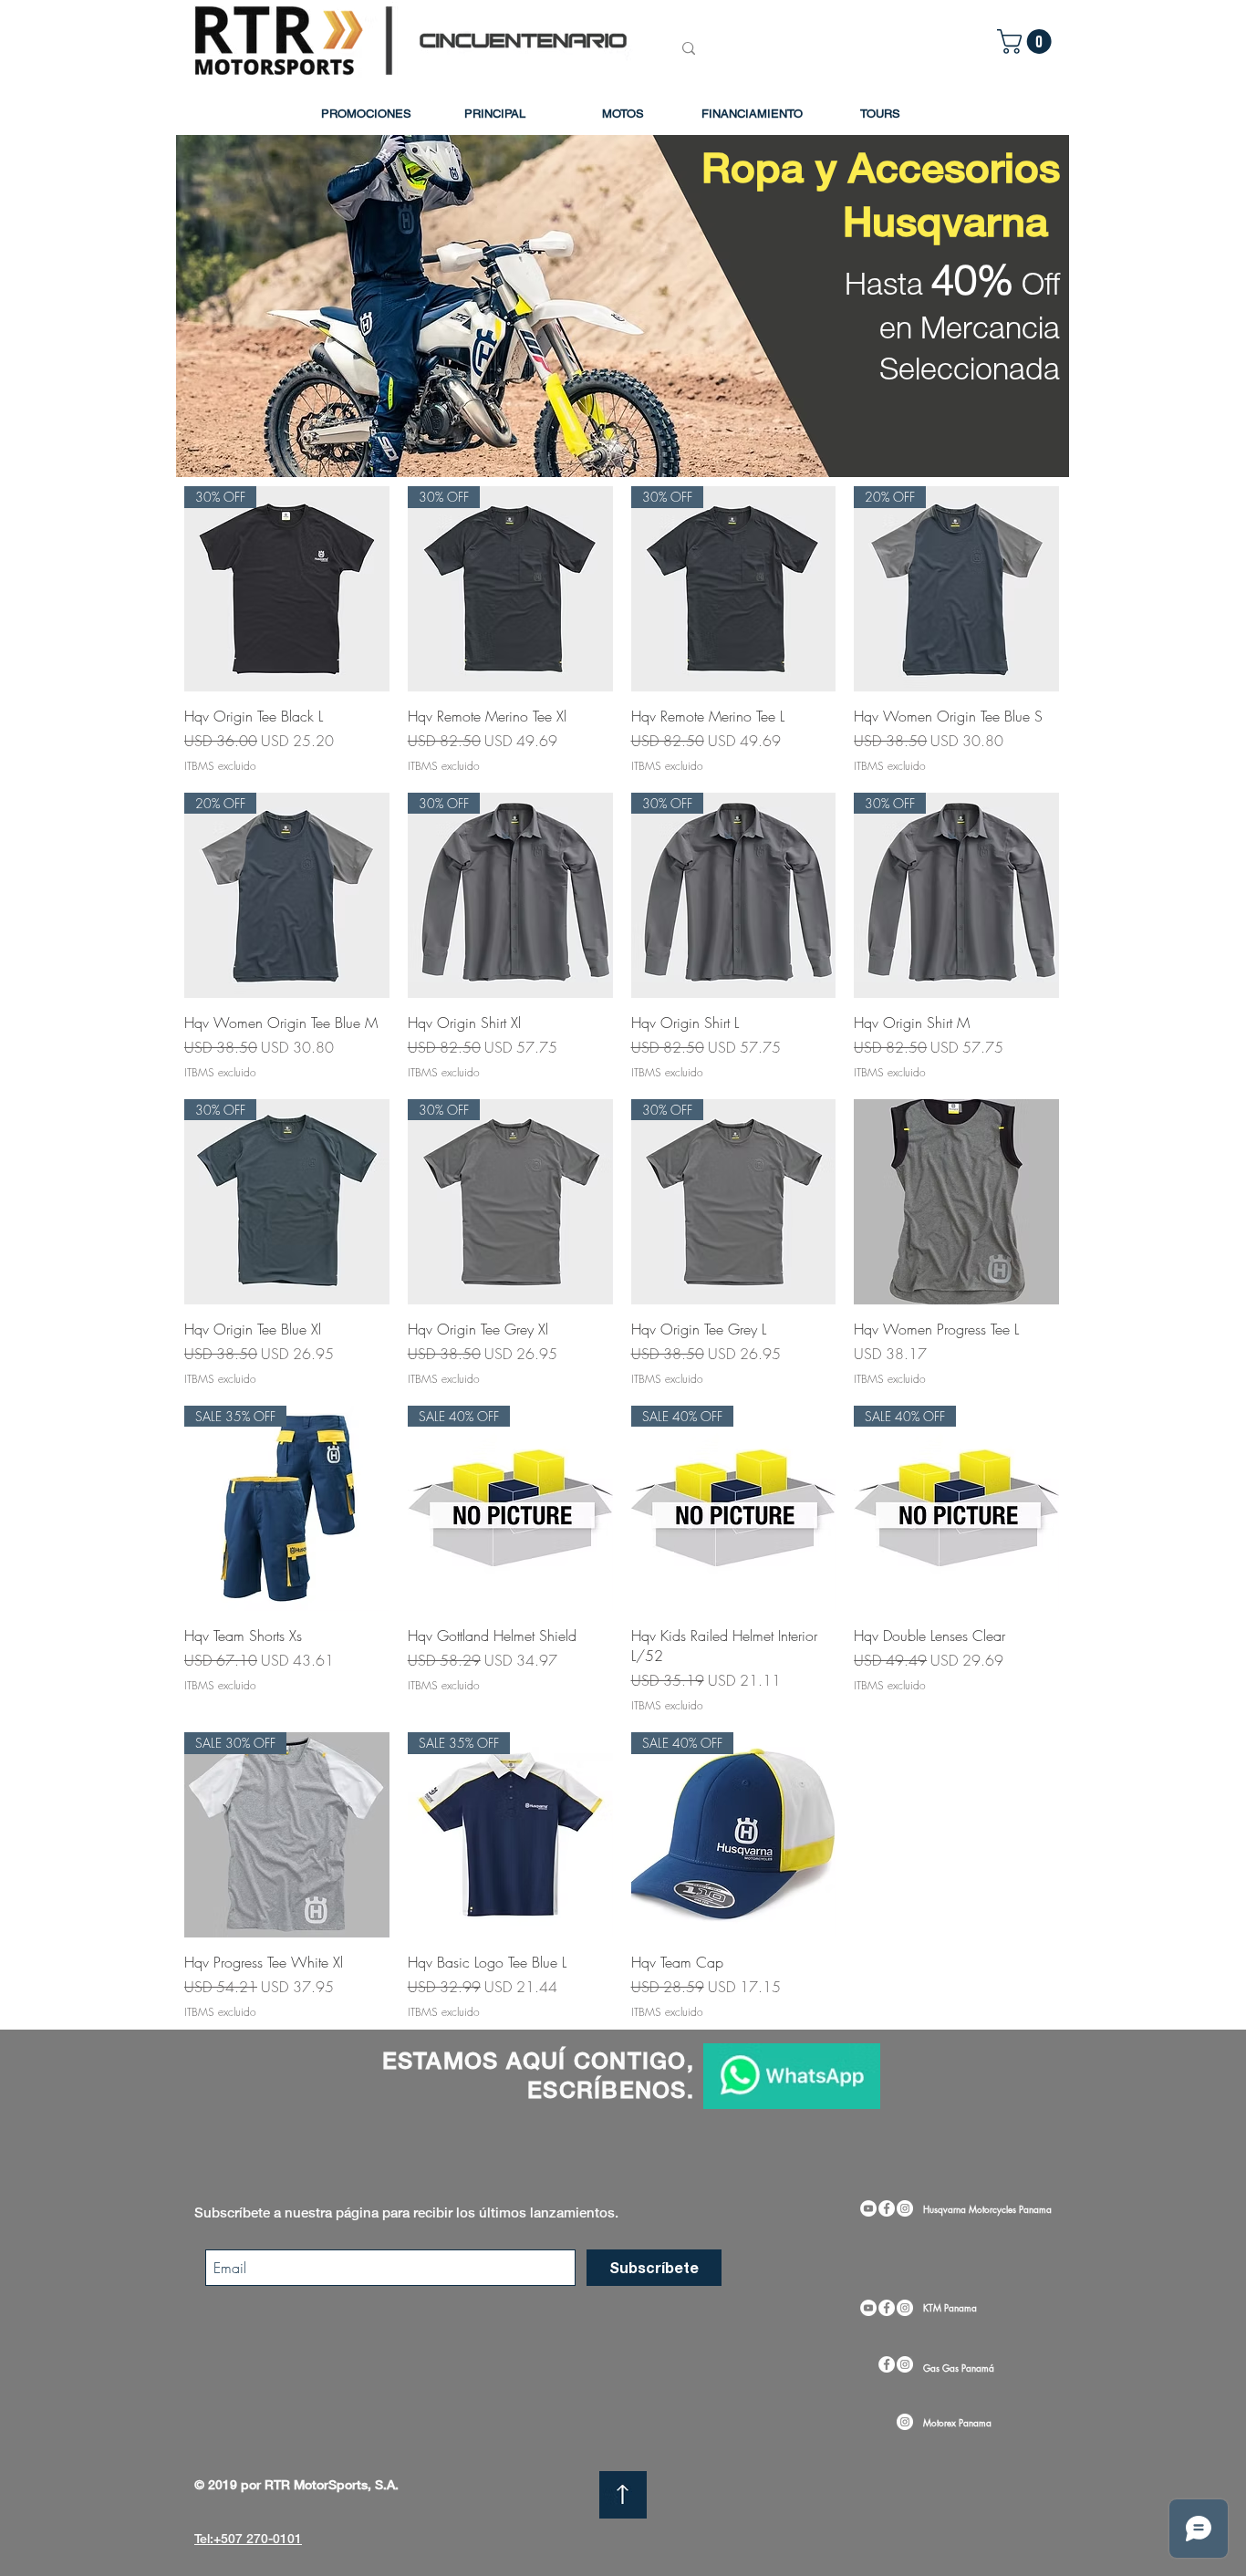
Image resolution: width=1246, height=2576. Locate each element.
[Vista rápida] (956, 1202)
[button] (1027, 42)
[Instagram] (905, 2208)
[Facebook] (887, 2208)
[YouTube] (868, 2208)
